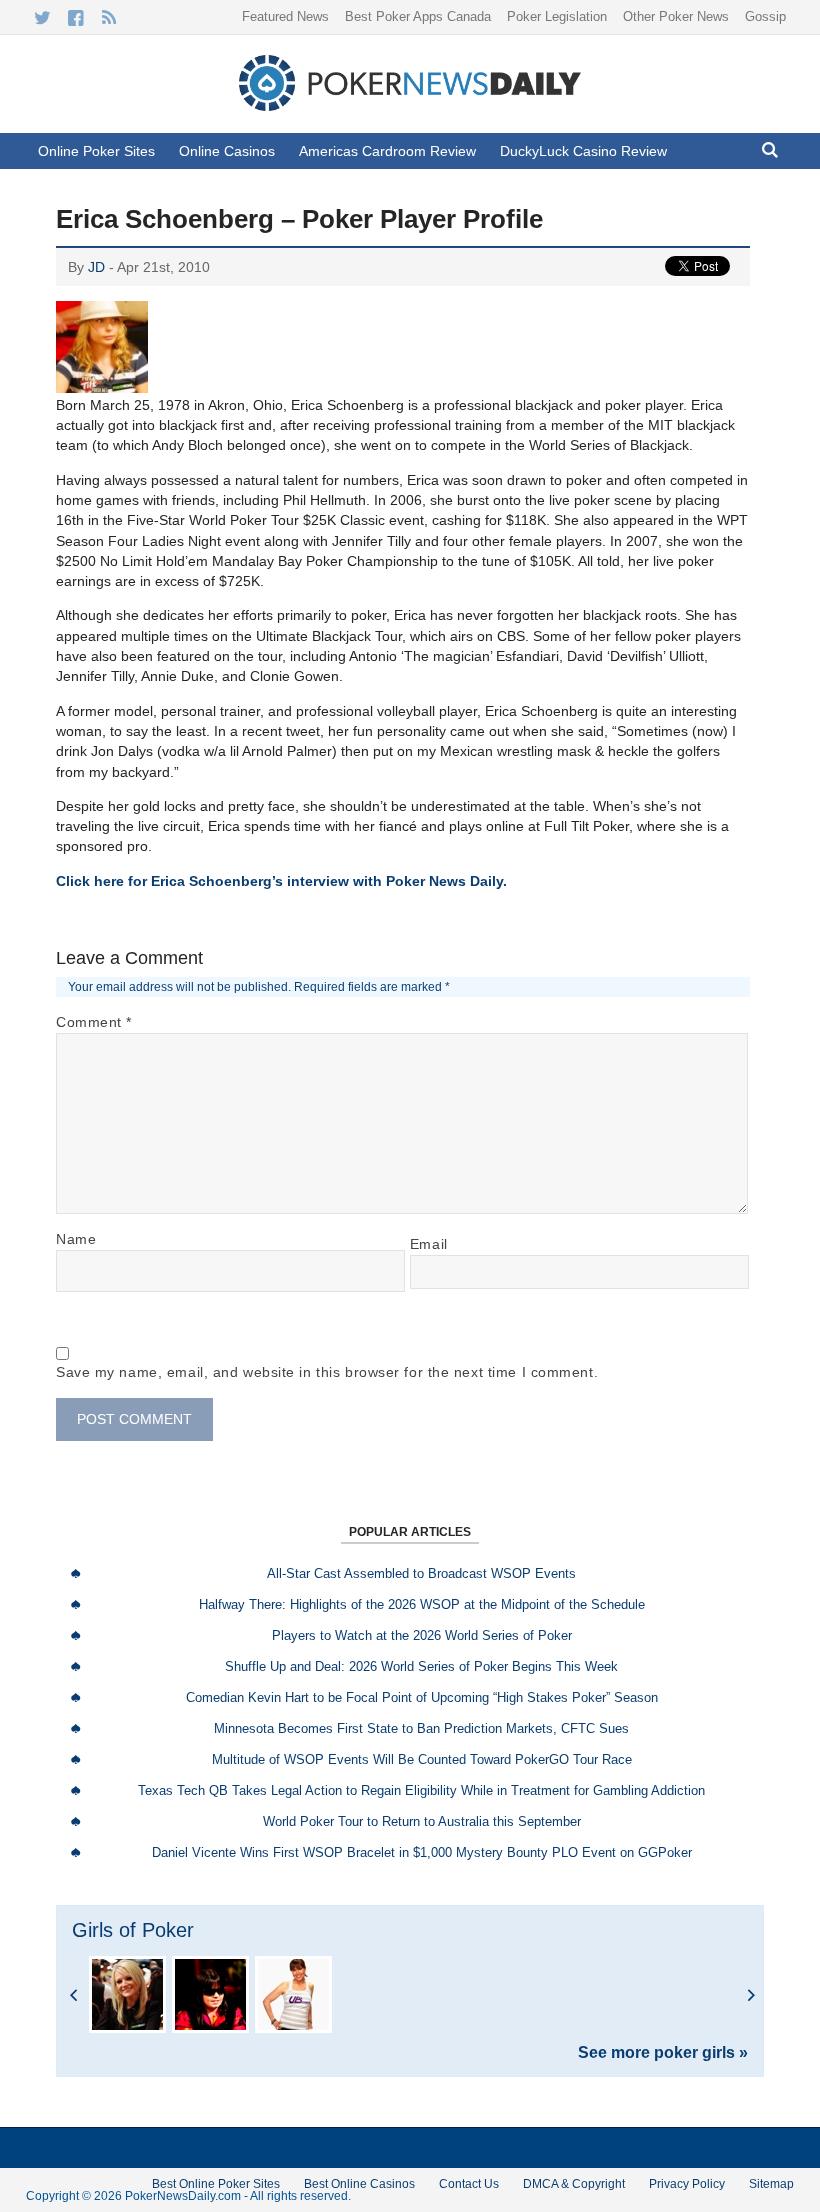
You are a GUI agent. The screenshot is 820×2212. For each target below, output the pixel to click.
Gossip (765, 16)
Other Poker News (676, 16)
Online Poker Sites (96, 151)
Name (76, 1239)
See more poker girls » (663, 2053)
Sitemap (771, 2184)
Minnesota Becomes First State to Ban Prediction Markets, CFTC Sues (421, 1728)
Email (429, 1244)
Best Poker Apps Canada (418, 16)
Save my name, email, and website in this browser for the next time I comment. (327, 1372)
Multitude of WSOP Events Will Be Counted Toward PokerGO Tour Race (422, 1759)
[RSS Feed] (108, 18)
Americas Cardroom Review (387, 151)
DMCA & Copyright (574, 2184)
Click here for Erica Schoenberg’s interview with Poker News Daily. (281, 881)
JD (96, 267)
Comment (94, 1022)
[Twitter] (42, 18)
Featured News (285, 16)
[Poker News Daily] (410, 107)
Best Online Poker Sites (216, 2184)
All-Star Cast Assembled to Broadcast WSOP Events (421, 1573)
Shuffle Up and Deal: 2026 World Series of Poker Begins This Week (421, 1666)
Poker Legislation (557, 16)
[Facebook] (75, 18)
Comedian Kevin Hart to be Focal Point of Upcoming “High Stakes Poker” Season (422, 1697)
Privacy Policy (687, 2184)
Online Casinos (227, 151)
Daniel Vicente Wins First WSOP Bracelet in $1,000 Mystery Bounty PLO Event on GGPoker (422, 1852)
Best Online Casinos (359, 2184)
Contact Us (469, 2184)
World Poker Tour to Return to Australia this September (422, 1821)
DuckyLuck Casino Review (583, 151)
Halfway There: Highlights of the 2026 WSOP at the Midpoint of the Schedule (422, 1604)
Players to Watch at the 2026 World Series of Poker (422, 1635)
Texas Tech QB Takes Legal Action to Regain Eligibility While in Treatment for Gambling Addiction (421, 1790)
